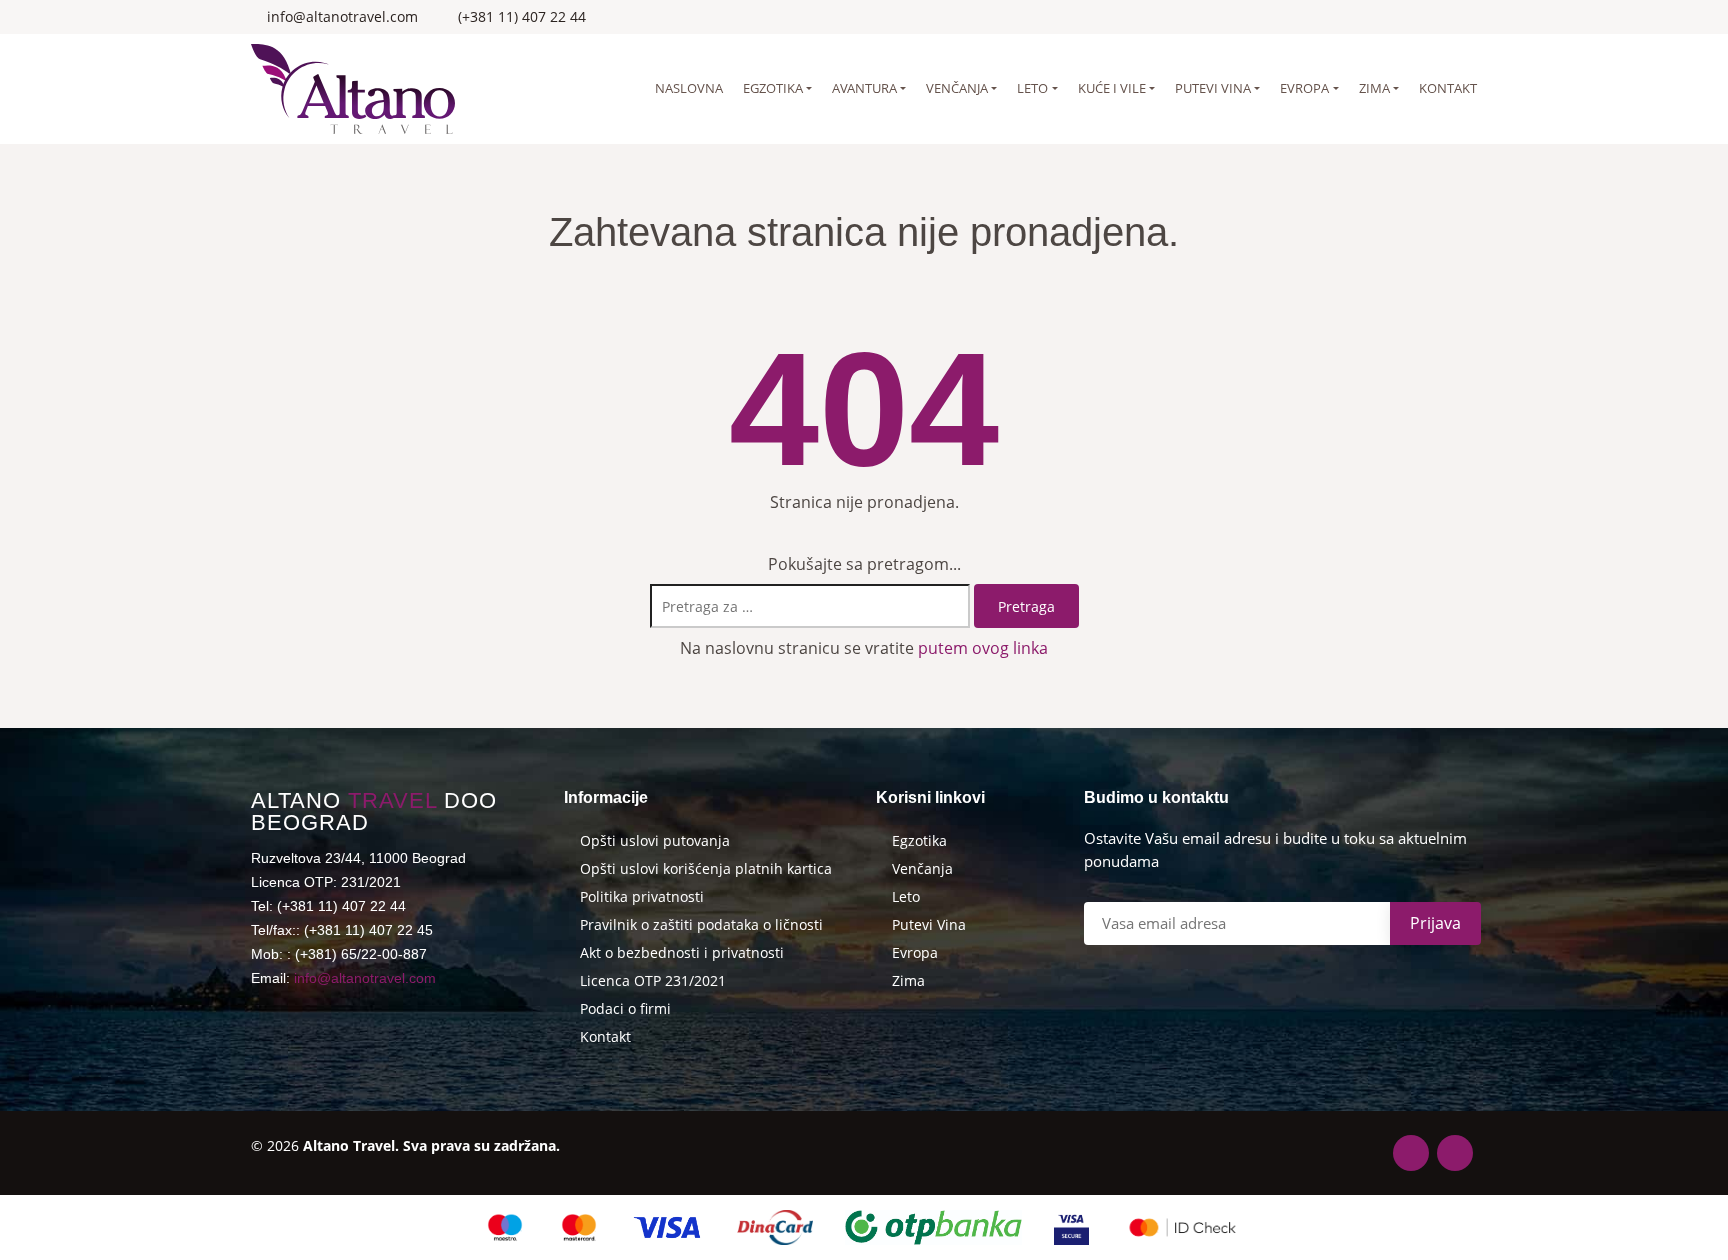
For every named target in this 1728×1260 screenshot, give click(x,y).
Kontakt (1448, 88)
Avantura (864, 88)
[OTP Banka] (934, 1227)
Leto (1032, 88)
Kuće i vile (1112, 88)
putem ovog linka (983, 648)
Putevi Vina (929, 925)
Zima (1374, 88)
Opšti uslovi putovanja (655, 841)
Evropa (1304, 88)
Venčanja (957, 88)
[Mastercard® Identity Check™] (1182, 1227)
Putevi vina (1213, 88)
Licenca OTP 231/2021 (653, 981)
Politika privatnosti (642, 897)
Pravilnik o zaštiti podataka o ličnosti (701, 925)
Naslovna (689, 88)
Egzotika (773, 88)
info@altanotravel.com (365, 978)
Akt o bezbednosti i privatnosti (682, 953)
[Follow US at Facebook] (1445, 17)
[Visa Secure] (1071, 1227)
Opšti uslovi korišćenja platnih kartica (706, 869)
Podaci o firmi (625, 1009)
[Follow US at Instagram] (1471, 17)
